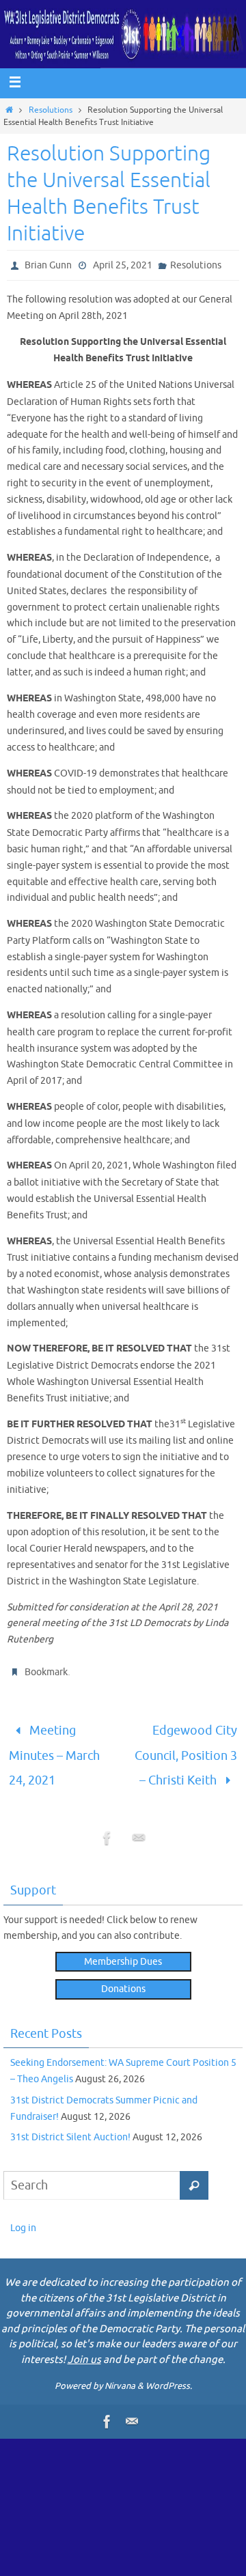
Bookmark (46, 1672)
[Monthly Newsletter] (139, 1829)
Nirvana (120, 2374)
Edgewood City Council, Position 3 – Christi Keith (186, 1749)
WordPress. (169, 2374)
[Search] (194, 2173)
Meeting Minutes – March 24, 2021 (54, 1749)
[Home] (9, 110)
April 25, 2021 (123, 265)
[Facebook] (107, 1829)
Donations (123, 1977)
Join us (84, 2347)
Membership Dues (123, 1949)
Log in (23, 2216)
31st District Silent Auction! (70, 2125)
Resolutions (51, 110)
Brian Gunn (48, 265)
